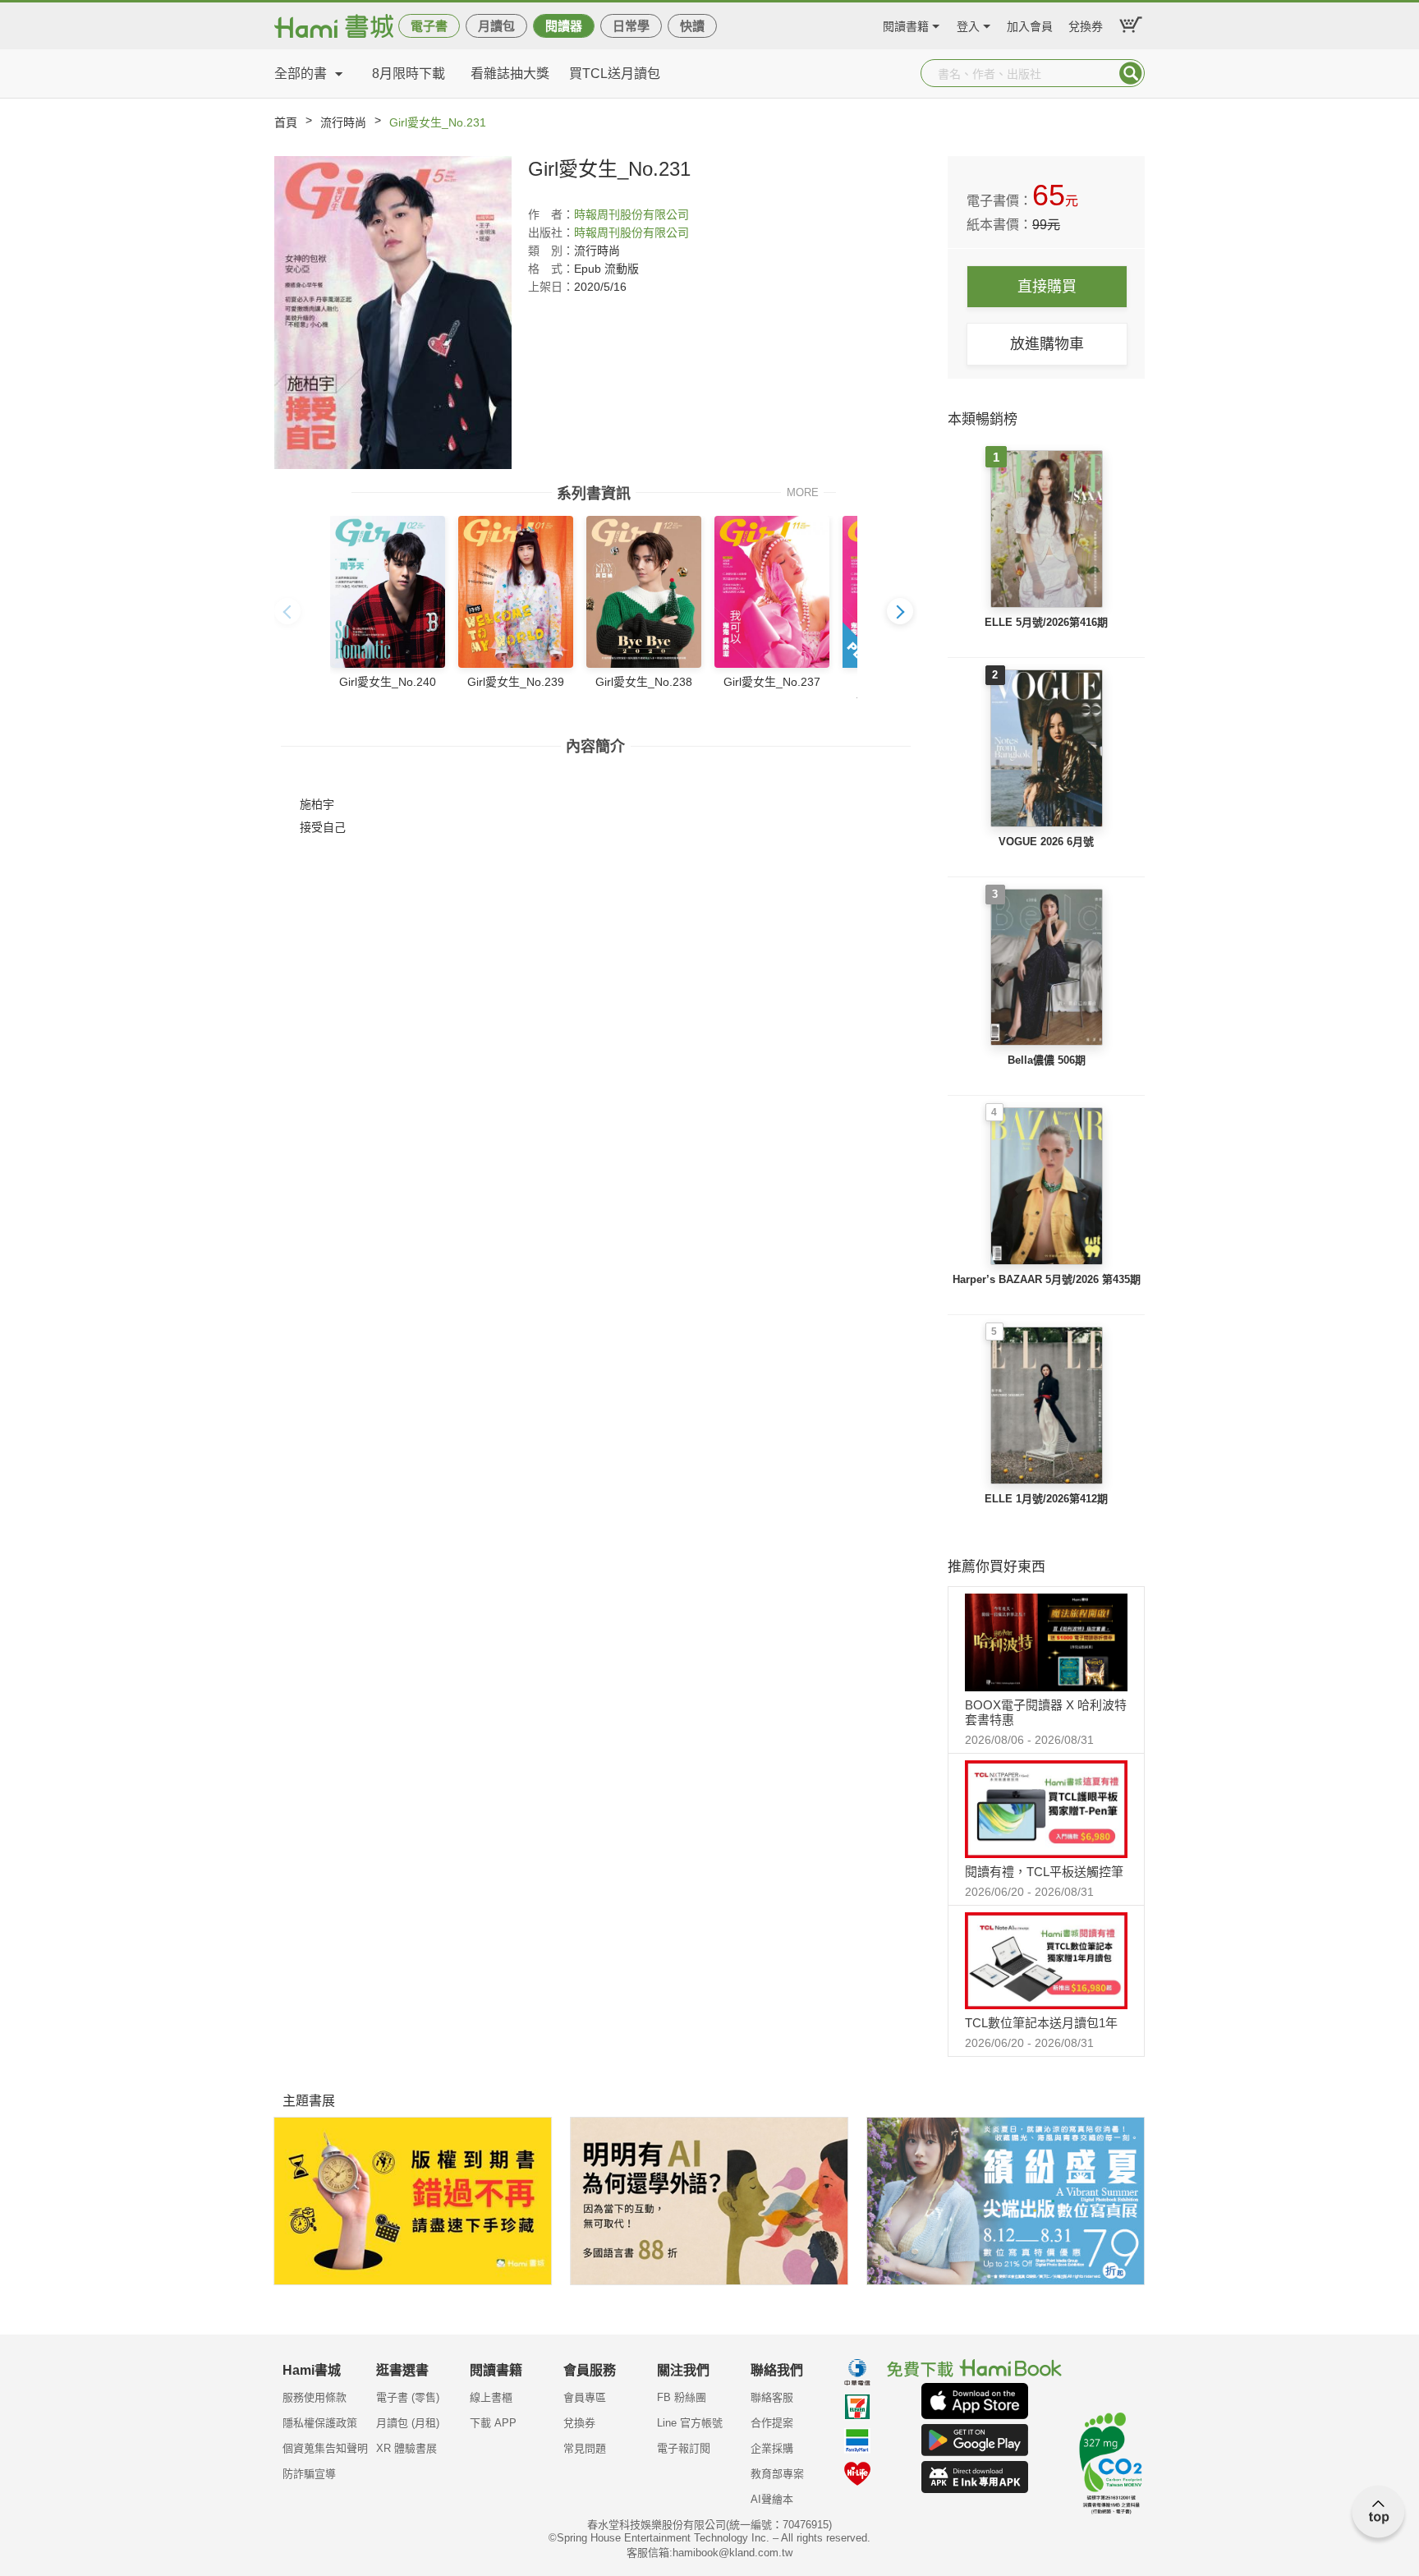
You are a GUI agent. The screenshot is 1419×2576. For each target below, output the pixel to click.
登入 (968, 24)
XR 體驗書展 (406, 2448)
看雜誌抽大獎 (510, 74)
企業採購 (772, 2448)
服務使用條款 (315, 2397)
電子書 (429, 26)
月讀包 (496, 26)
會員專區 (585, 2397)
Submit (1131, 73)
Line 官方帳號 (690, 2423)
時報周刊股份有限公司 (631, 214)
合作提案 (772, 2423)
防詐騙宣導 (309, 2474)
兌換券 (1086, 24)
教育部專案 (777, 2474)
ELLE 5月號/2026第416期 (1046, 622)
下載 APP (493, 2423)
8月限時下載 (409, 74)
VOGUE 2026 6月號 (1046, 842)
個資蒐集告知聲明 (325, 2448)
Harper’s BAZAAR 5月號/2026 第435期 (1047, 1279)
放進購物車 (1047, 344)
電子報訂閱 (684, 2448)
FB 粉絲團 (682, 2397)
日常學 (631, 26)
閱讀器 (564, 26)
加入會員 (1030, 24)
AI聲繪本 (772, 2499)
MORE (803, 492)
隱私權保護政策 (320, 2423)
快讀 (692, 26)
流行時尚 (343, 122)
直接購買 (1047, 287)
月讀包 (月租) (408, 2423)
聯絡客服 (772, 2397)
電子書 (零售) (408, 2397)
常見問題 (585, 2448)
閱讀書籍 (906, 24)
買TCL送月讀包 (615, 74)
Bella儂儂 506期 (1047, 1060)
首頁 (286, 122)
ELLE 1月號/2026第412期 (1046, 1499)
